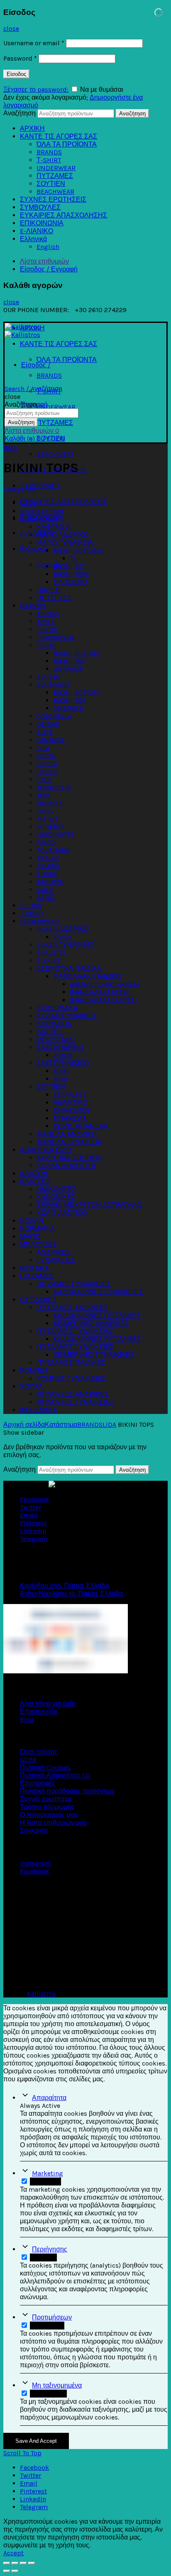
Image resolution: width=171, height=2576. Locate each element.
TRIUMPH (50, 882)
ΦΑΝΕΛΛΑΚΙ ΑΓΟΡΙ (100, 992)
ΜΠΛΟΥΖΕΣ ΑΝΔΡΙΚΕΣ (73, 1394)
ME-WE (47, 819)
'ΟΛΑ (28, 503)
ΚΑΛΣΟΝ (34, 1173)
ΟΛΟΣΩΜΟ (70, 582)
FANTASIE (51, 740)
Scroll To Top (22, 2453)
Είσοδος (16, 74)
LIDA (109, 1425)
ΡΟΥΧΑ (31, 1386)
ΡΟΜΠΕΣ (34, 1371)
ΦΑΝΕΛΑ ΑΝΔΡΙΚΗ (67, 1134)
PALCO (46, 842)
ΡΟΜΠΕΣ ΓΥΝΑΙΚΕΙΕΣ (71, 1378)
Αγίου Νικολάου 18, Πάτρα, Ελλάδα (71, 1593)
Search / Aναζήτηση (33, 389)
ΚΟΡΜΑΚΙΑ (54, 1024)
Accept (13, 2553)
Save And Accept (36, 2441)
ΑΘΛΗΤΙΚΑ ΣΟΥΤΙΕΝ (69, 1158)
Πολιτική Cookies (45, 1767)
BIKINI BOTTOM (76, 653)
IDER (44, 779)
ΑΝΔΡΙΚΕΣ (53, 1252)
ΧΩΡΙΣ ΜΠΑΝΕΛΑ (81, 1126)
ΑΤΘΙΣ (46, 897)
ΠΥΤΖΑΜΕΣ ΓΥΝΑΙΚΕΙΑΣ (75, 1331)
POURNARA (53, 850)
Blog (27, 1719)
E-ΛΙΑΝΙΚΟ (37, 231)
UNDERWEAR (56, 168)
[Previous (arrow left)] (7, 2571)
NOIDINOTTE (55, 834)
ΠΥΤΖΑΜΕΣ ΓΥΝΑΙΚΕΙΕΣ (75, 1347)
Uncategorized (42, 511)
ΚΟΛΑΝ (32, 1221)
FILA (43, 748)
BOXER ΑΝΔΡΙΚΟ (62, 929)
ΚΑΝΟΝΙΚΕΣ (56, 1197)
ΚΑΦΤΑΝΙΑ (54, 527)
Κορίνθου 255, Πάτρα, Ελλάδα (64, 1586)
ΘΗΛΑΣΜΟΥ (72, 1110)
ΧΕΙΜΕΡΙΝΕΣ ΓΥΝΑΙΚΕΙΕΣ (94, 1355)
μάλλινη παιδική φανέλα (105, 984)
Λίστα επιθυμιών (44, 261)
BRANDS (49, 152)
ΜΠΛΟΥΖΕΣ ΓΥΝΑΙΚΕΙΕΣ (75, 1402)
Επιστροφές (38, 1783)
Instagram (35, 1863)
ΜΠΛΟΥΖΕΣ (38, 1244)
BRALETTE (51, 953)
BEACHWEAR (55, 192)
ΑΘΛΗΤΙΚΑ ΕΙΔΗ (46, 1150)
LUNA (45, 811)
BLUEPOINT (53, 685)
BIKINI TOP (69, 661)
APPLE (46, 621)
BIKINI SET (69, 566)
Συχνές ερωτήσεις (46, 1799)
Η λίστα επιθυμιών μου (54, 1823)
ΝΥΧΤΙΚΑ (34, 1268)
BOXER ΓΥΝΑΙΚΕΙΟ (65, 945)
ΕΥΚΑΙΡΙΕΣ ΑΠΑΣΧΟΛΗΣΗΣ (64, 215)
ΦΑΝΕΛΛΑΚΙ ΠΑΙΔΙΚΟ (87, 976)
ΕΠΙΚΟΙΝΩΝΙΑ (42, 223)
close (11, 28)
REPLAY (48, 858)
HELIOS (47, 771)
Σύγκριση (34, 1830)
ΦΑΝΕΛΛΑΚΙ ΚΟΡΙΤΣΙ (103, 1000)
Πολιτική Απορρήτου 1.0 (55, 1775)
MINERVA (50, 827)
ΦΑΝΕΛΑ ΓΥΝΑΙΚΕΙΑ (69, 1142)
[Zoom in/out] (32, 2563)
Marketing (48, 2173)
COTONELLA (54, 716)
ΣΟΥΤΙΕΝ (51, 184)
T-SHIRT (32, 913)
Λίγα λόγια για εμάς (48, 1703)
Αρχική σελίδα (24, 1425)
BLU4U (46, 645)
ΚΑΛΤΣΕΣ (35, 1181)
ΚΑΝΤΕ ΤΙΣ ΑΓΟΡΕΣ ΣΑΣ (59, 136)
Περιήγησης (50, 2249)
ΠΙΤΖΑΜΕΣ (37, 1276)
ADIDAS (48, 614)
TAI (74, 558)
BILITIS (47, 629)
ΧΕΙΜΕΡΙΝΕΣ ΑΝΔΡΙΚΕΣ (91, 1323)
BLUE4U (48, 677)
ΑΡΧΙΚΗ (32, 128)
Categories (20, 489)
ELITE (45, 732)
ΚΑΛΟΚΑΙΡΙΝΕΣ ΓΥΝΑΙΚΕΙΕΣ (98, 1292)
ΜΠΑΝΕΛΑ (70, 1118)
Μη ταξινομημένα (57, 2385)
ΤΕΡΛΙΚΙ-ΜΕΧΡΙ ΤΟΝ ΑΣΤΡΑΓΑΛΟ (89, 1205)
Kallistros (42, 1994)
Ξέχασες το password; (36, 89)
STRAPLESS (70, 1095)
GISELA (47, 763)
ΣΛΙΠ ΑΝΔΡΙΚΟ (60, 1047)
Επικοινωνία (38, 1711)
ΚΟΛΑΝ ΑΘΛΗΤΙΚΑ (66, 1166)
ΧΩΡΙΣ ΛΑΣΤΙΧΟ (62, 1213)
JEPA (43, 795)
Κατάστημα (61, 1425)
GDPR (28, 1759)
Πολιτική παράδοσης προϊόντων (67, 1791)
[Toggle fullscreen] (23, 2563)
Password (20, 58)
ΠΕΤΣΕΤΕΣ (54, 598)
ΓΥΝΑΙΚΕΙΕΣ (56, 1260)
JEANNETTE (54, 787)
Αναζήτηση (20, 113)
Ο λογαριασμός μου (49, 1815)
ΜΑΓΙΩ (30, 1237)
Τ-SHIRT (49, 160)
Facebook (34, 1871)
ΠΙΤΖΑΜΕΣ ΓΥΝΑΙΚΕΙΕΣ (74, 1284)
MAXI (61, 1071)
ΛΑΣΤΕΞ (50, 1032)
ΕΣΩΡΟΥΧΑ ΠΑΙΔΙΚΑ (69, 968)
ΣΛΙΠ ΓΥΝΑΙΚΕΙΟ (63, 1063)
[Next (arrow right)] (15, 2571)
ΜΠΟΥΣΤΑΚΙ (56, 1039)
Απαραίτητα (49, 2098)
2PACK (63, 937)
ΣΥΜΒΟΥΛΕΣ (40, 207)
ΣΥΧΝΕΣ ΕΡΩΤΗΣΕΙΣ (53, 199)
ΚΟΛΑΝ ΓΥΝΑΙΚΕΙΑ (67, 1016)
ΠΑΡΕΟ (48, 590)
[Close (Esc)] (7, 2563)
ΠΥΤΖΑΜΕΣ (55, 176)
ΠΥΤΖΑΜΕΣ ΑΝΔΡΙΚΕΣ (72, 1308)
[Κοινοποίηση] (15, 2563)
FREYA (46, 756)
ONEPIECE (68, 669)
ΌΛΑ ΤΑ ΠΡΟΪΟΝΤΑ (67, 144)
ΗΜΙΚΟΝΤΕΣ (56, 1189)
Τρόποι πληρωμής (47, 1807)
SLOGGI (47, 874)
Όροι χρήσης (39, 1752)
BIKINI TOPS (71, 574)
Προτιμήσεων (52, 2317)
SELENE (48, 866)
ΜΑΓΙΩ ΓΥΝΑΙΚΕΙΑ (65, 543)
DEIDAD (48, 724)
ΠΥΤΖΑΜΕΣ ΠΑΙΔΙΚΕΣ (71, 1363)
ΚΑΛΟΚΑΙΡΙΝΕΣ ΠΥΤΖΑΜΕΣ (97, 1315)
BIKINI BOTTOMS (78, 551)
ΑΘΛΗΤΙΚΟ (70, 1102)
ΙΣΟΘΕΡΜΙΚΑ (57, 1008)
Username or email (34, 43)
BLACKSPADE (56, 637)
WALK (45, 890)
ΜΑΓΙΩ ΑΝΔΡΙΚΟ (62, 535)
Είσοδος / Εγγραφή (49, 269)
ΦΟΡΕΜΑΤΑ (39, 1410)
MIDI (60, 1079)
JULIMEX (50, 803)
